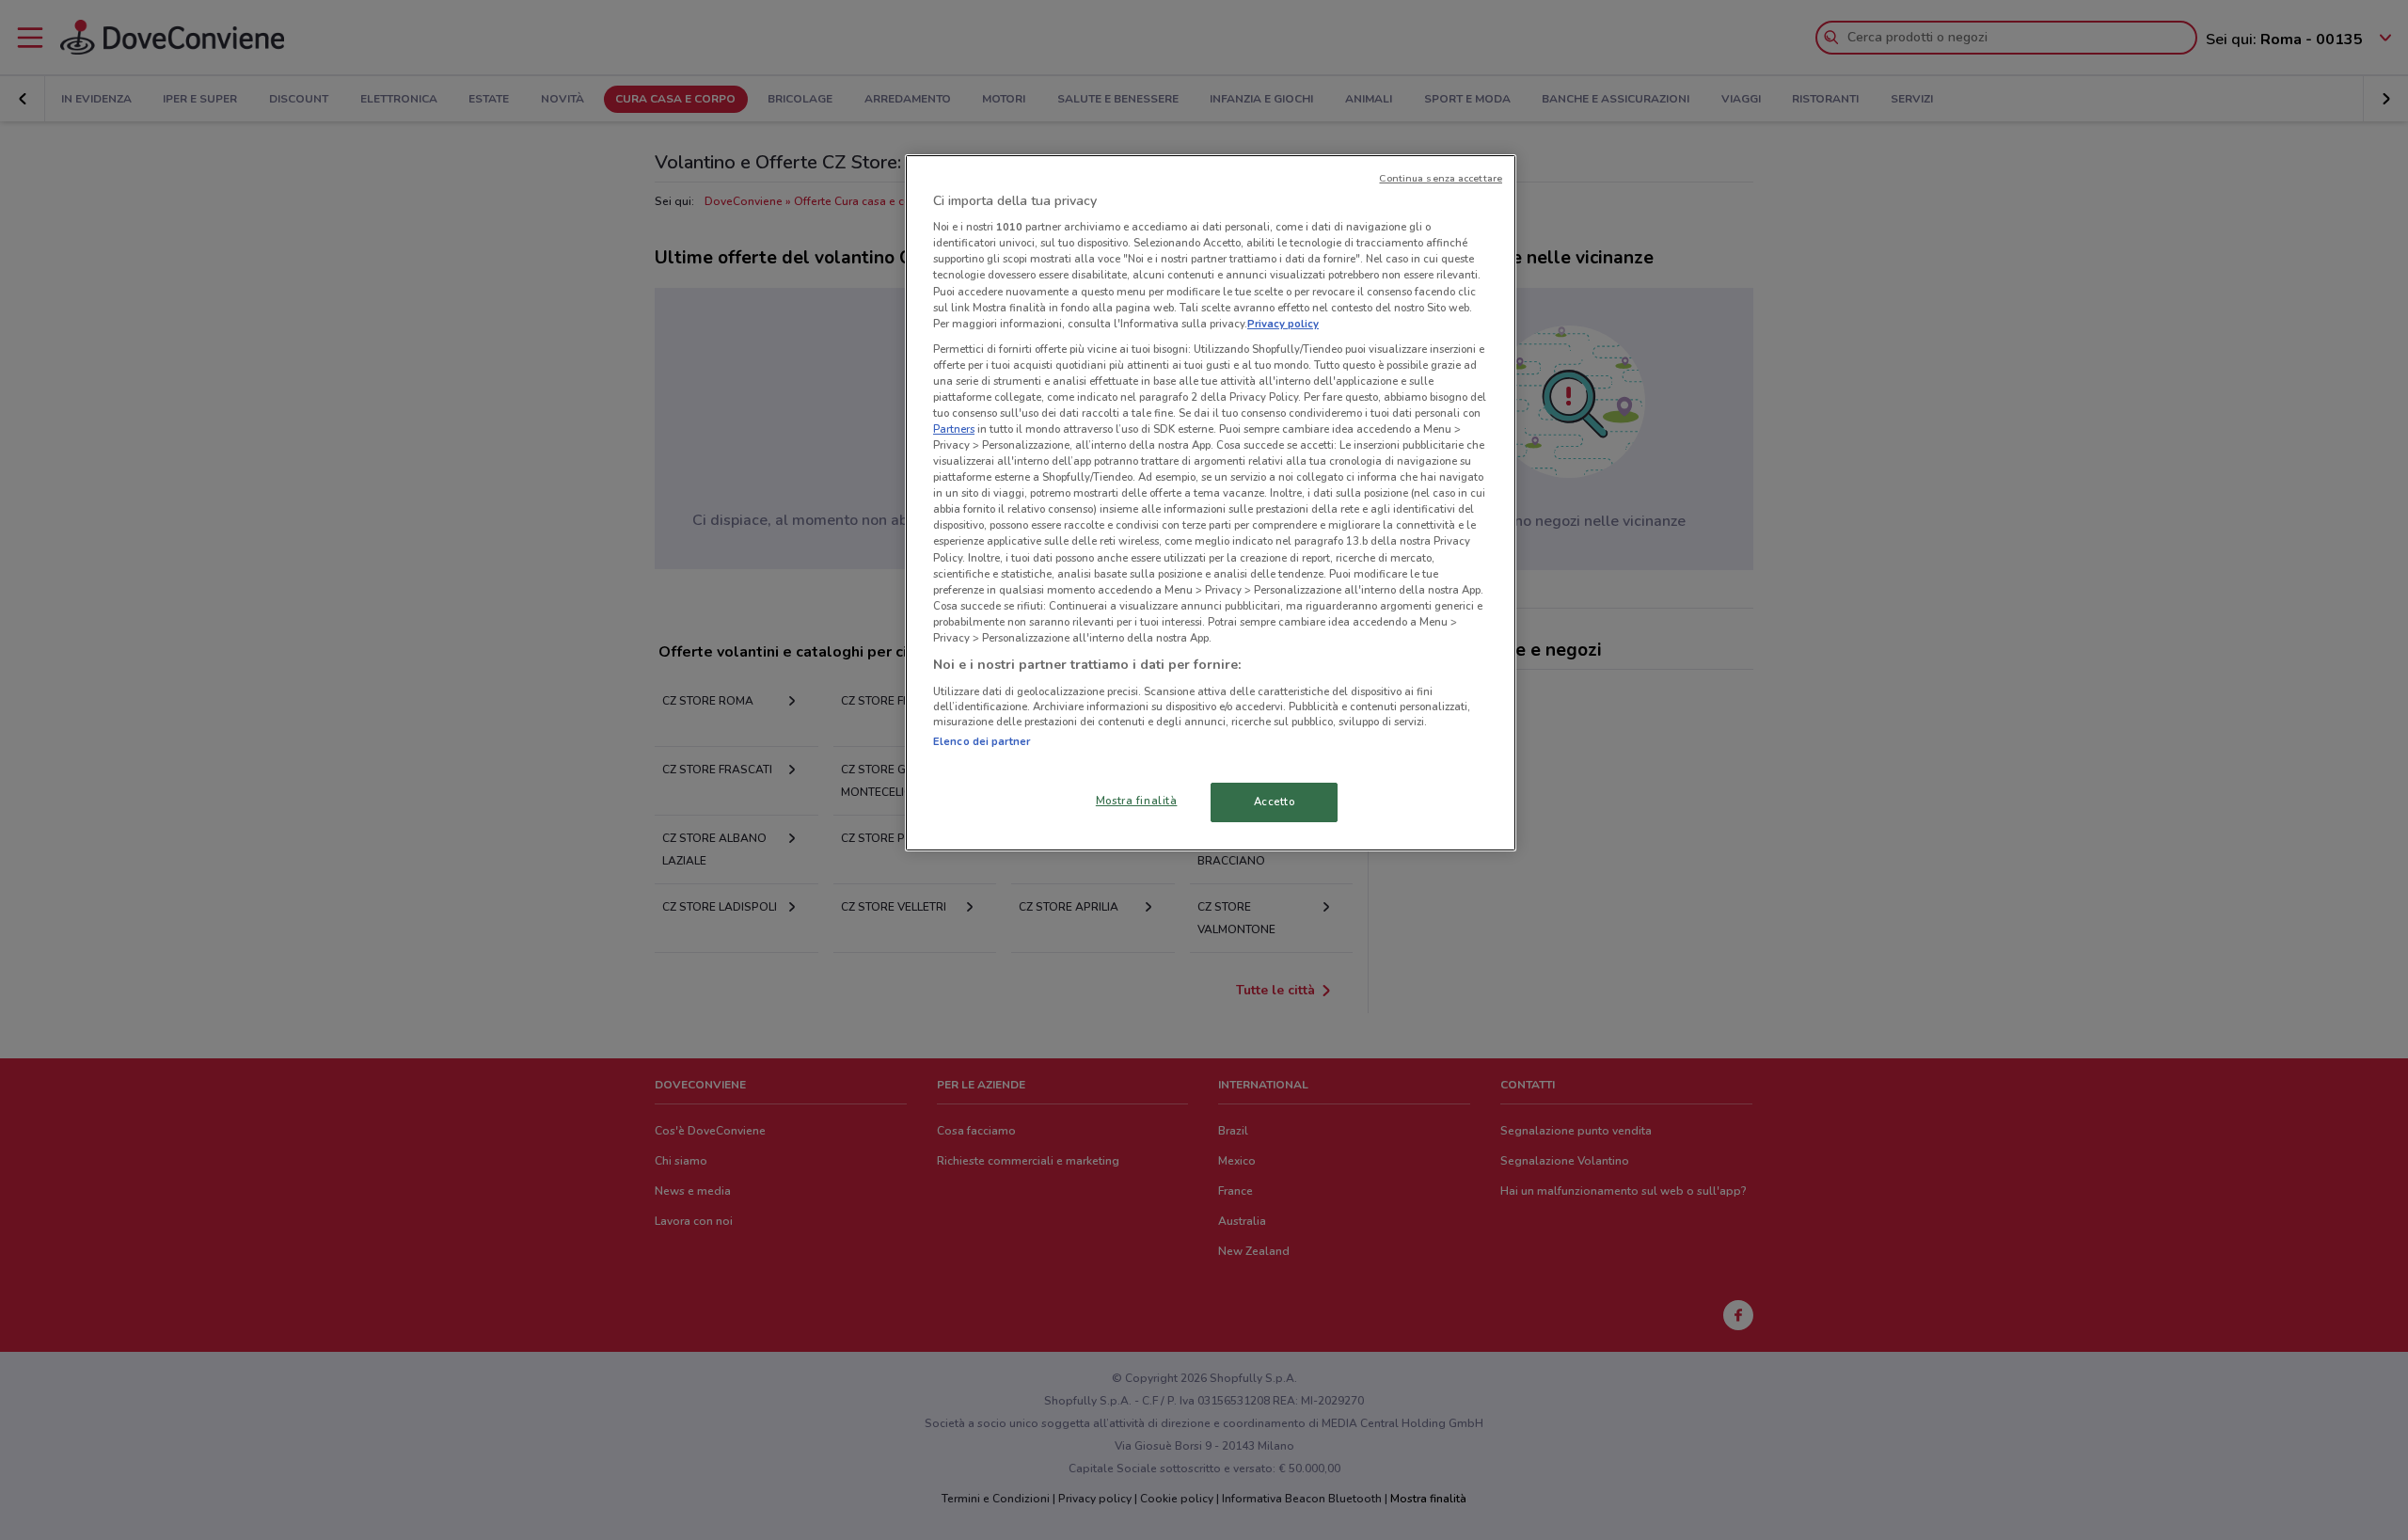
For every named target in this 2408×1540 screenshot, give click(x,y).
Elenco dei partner (982, 741)
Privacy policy (1283, 324)
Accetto (1275, 802)
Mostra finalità (1137, 801)
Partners (954, 429)
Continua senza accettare (1441, 178)
